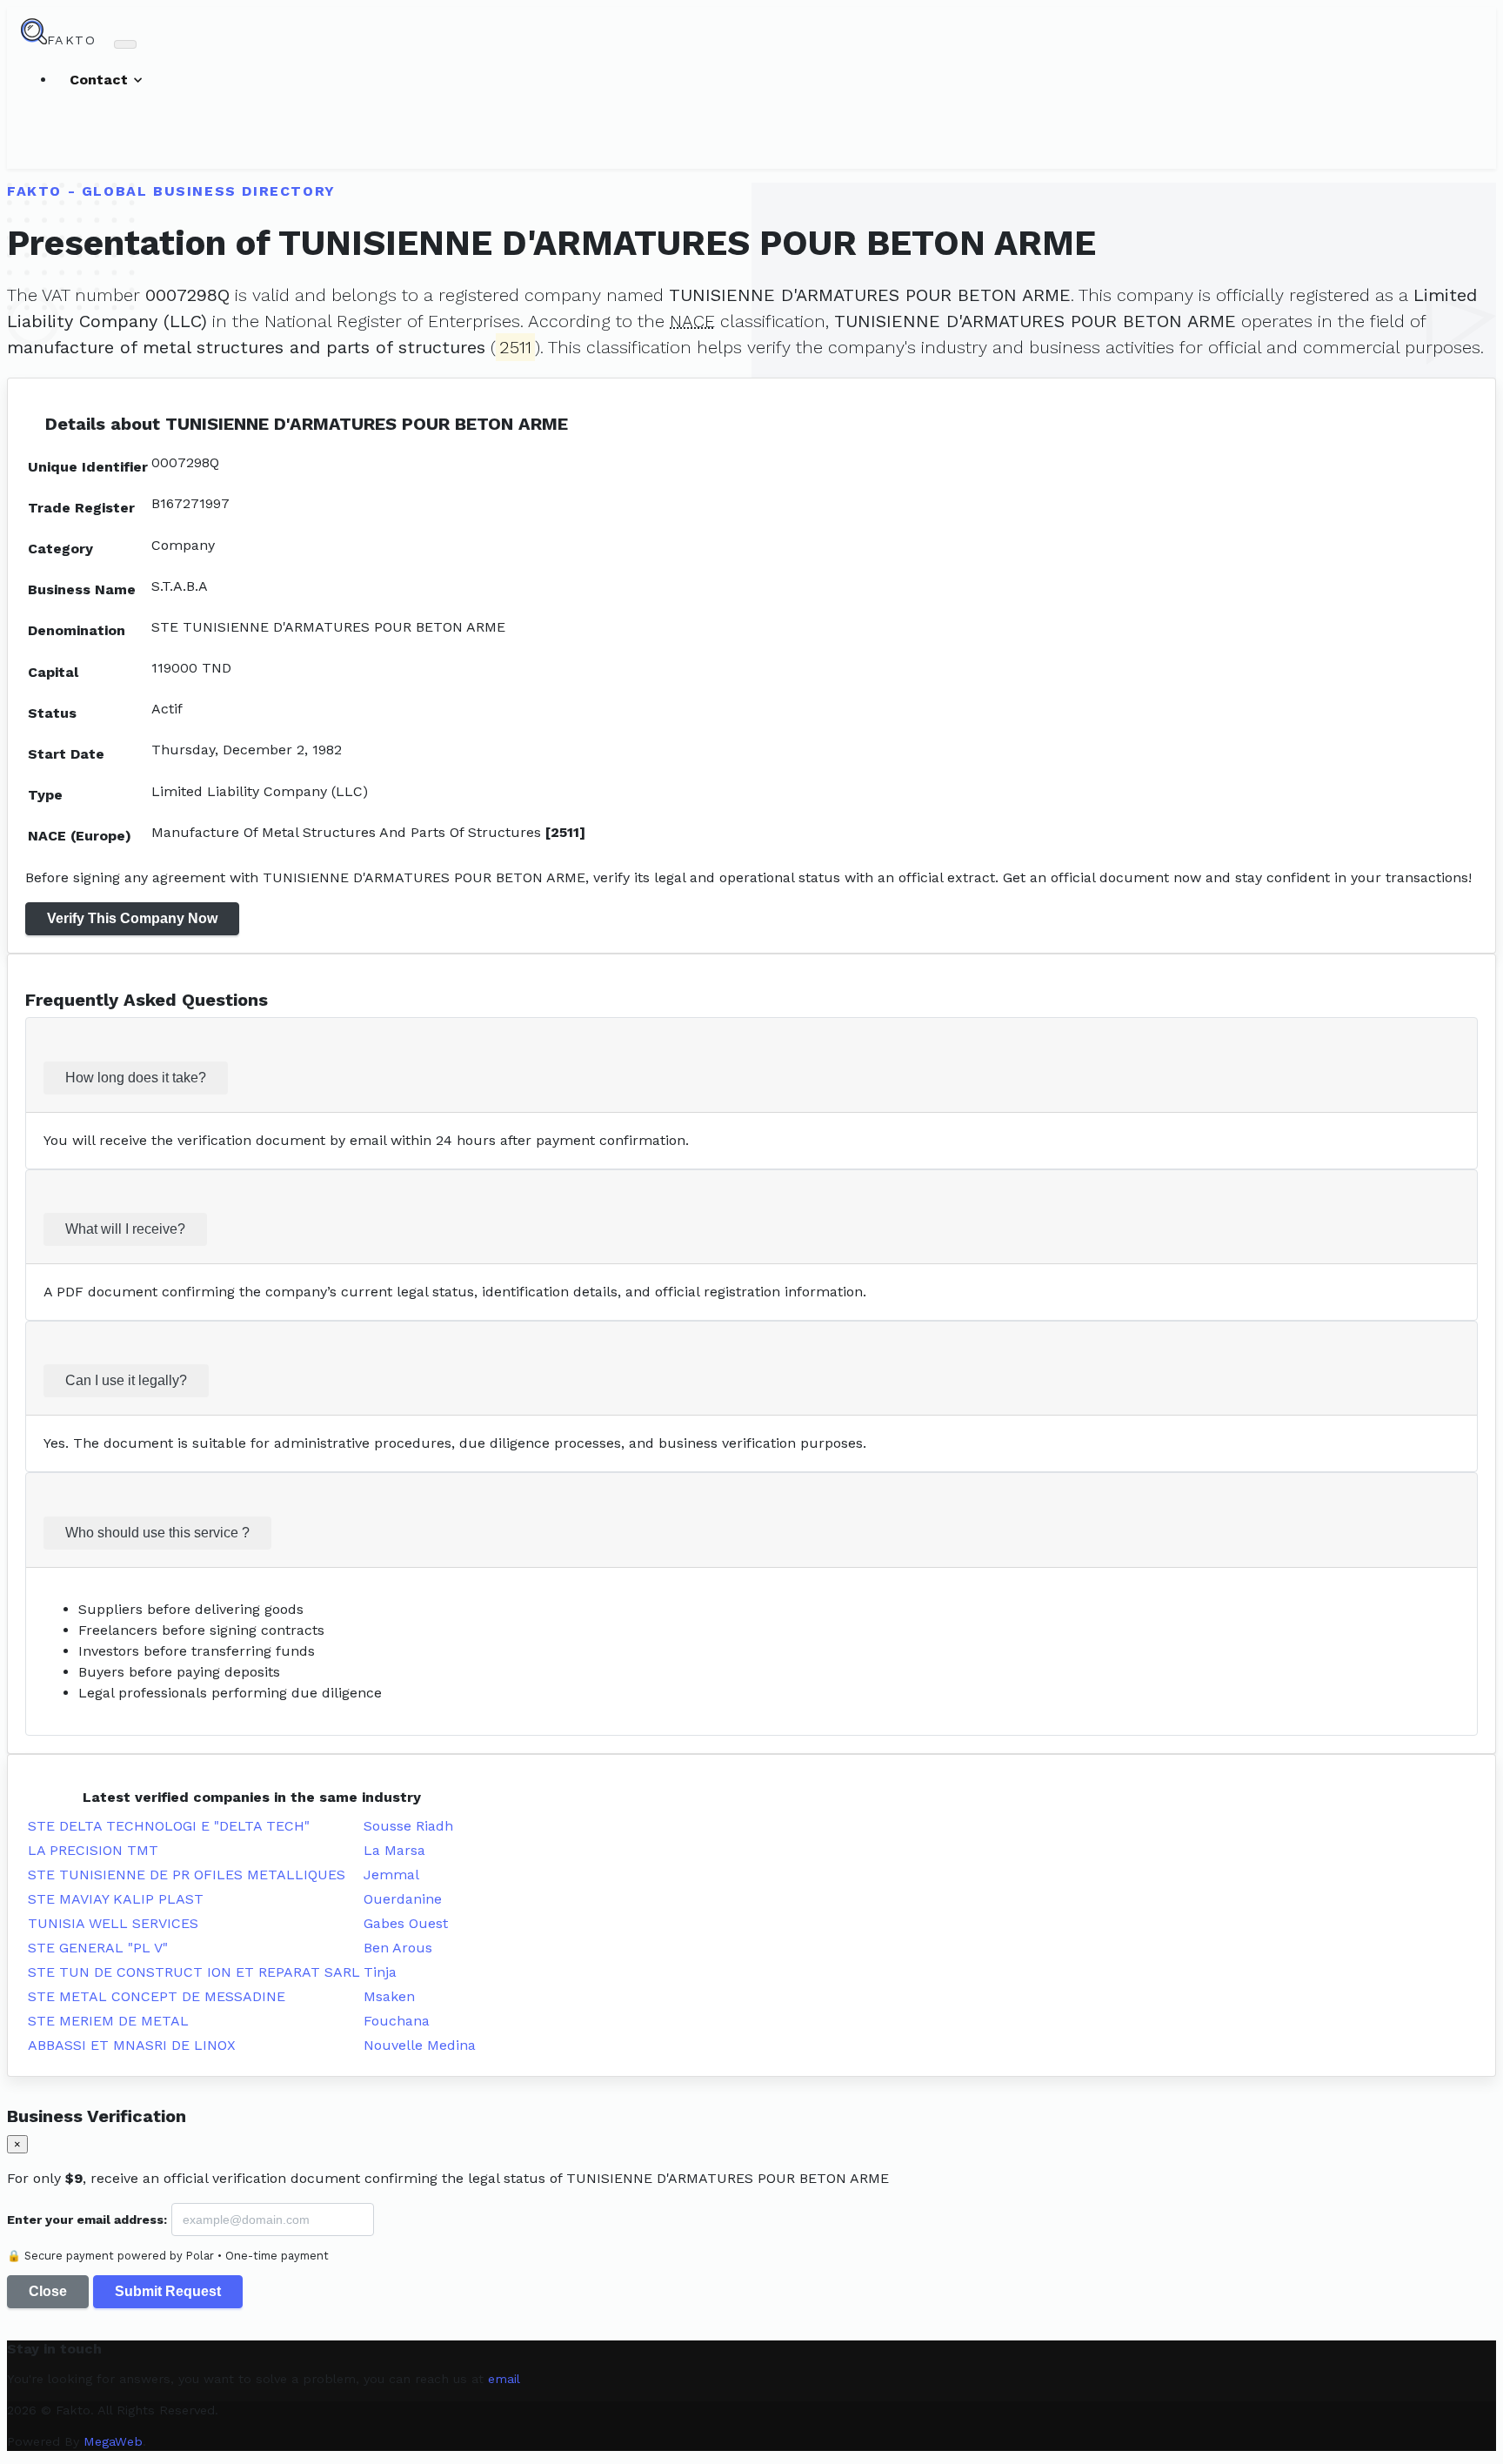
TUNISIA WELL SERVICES (113, 1923)
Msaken (389, 1996)
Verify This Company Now (132, 918)
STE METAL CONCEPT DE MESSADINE (157, 1996)
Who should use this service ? (157, 1533)
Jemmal (391, 1875)
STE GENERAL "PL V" (98, 1948)
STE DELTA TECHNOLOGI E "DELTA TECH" (169, 1826)
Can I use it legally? (126, 1380)
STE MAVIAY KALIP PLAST (116, 1899)
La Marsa (394, 1850)
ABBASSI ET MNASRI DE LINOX (132, 2045)
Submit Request (168, 2291)
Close (48, 2291)
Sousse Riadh (408, 1826)
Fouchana (397, 2021)
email (504, 2379)
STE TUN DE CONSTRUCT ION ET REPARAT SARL (194, 1972)
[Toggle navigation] (125, 44)
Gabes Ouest (406, 1923)
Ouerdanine (403, 1899)
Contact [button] (101, 80)
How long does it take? (136, 1078)
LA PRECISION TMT (93, 1850)
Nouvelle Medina (420, 2045)
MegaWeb (113, 2441)
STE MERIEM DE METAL (108, 2021)
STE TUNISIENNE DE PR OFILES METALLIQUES (187, 1875)
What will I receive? (125, 1229)
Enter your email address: (87, 2220)
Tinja (380, 1972)
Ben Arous (398, 1948)
